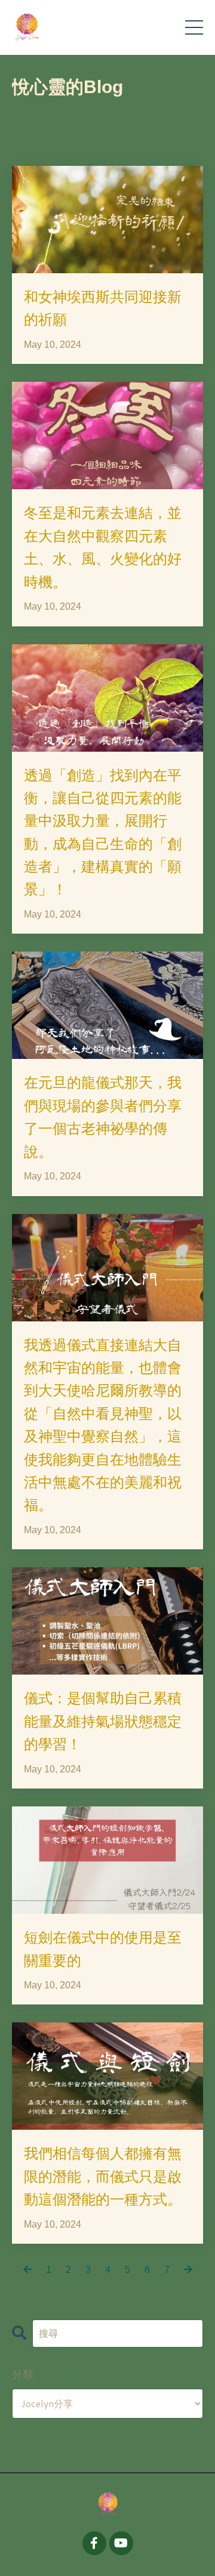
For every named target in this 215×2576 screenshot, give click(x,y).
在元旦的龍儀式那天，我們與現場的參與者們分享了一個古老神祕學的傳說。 (103, 1116)
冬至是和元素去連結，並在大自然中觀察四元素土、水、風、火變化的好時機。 (103, 547)
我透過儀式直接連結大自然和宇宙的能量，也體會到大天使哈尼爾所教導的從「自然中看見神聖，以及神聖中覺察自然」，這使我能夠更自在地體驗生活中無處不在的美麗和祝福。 (103, 1425)
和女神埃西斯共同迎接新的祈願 (103, 308)
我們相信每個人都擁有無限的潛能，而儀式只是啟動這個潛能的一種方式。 (103, 2176)
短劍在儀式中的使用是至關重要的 (103, 1948)
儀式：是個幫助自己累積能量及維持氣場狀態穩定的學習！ (103, 1721)
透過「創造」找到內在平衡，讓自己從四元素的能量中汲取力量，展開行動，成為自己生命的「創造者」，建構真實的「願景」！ (103, 832)
